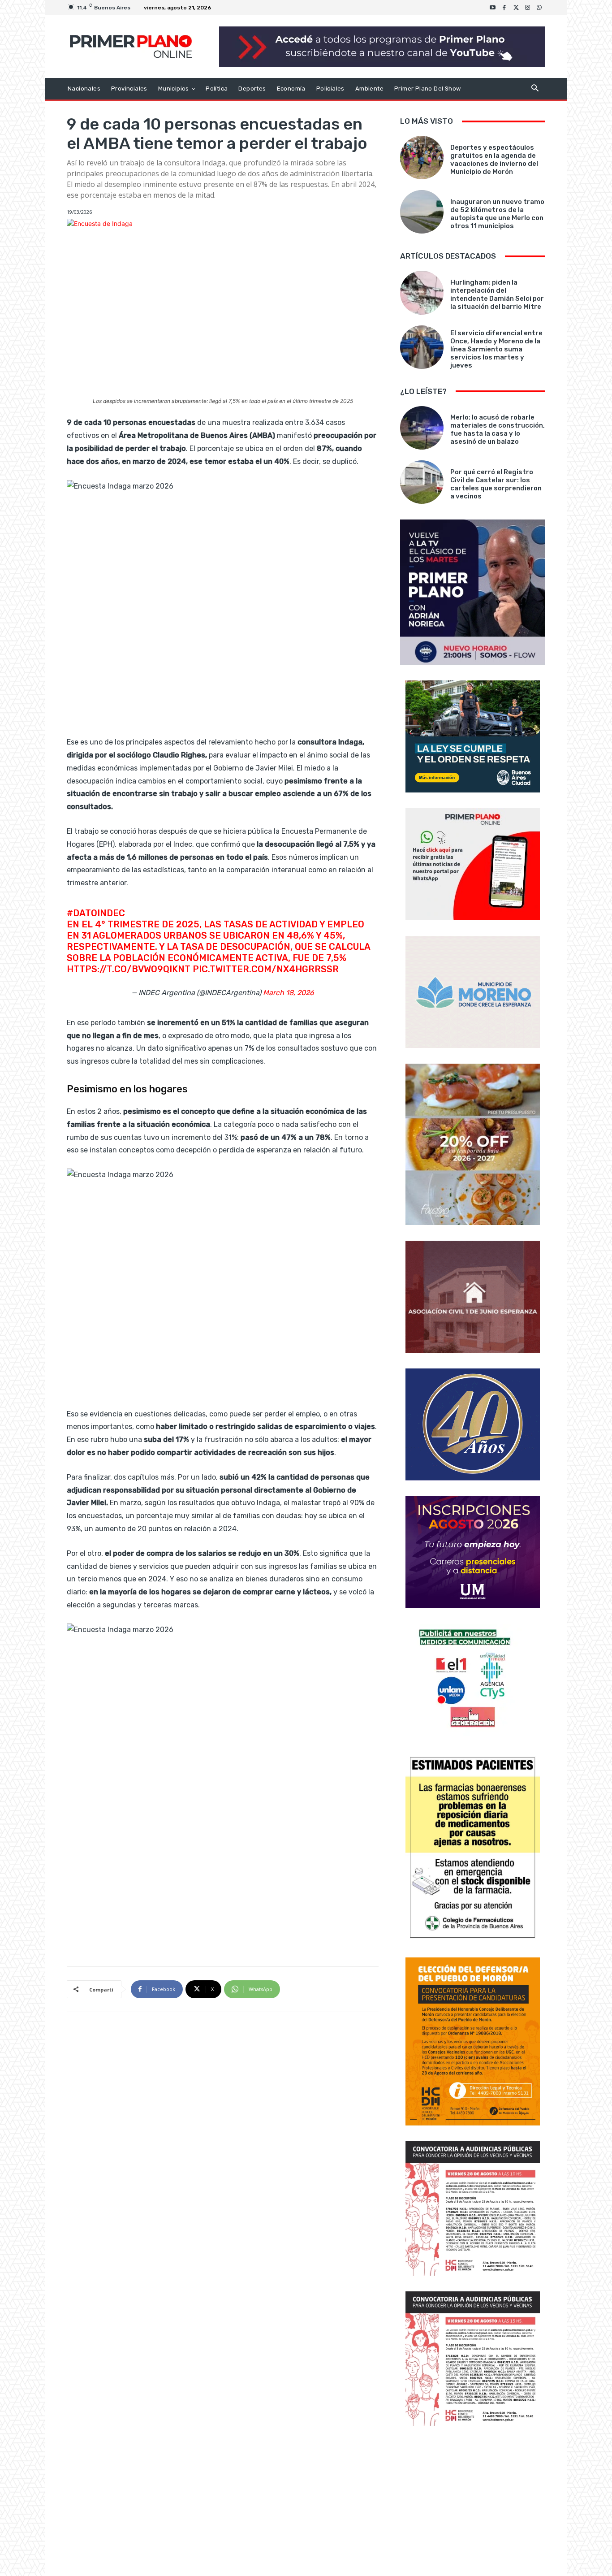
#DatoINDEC (96, 913)
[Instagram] (528, 8)
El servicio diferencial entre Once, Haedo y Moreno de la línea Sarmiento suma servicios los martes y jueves (496, 349)
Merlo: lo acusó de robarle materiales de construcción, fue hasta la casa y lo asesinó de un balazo (498, 429)
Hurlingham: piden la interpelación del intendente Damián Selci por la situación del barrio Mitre (497, 294)
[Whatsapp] (539, 8)
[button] (535, 89)
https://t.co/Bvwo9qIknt (129, 969)
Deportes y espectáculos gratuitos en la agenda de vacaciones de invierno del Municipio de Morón (494, 160)
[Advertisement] (473, 2502)
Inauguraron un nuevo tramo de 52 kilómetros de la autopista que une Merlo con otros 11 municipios (497, 214)
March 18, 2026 (289, 993)
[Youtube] (493, 8)
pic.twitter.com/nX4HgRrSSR (266, 969)
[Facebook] (504, 8)
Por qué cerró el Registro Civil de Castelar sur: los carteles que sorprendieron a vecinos (496, 484)
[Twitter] (516, 8)
